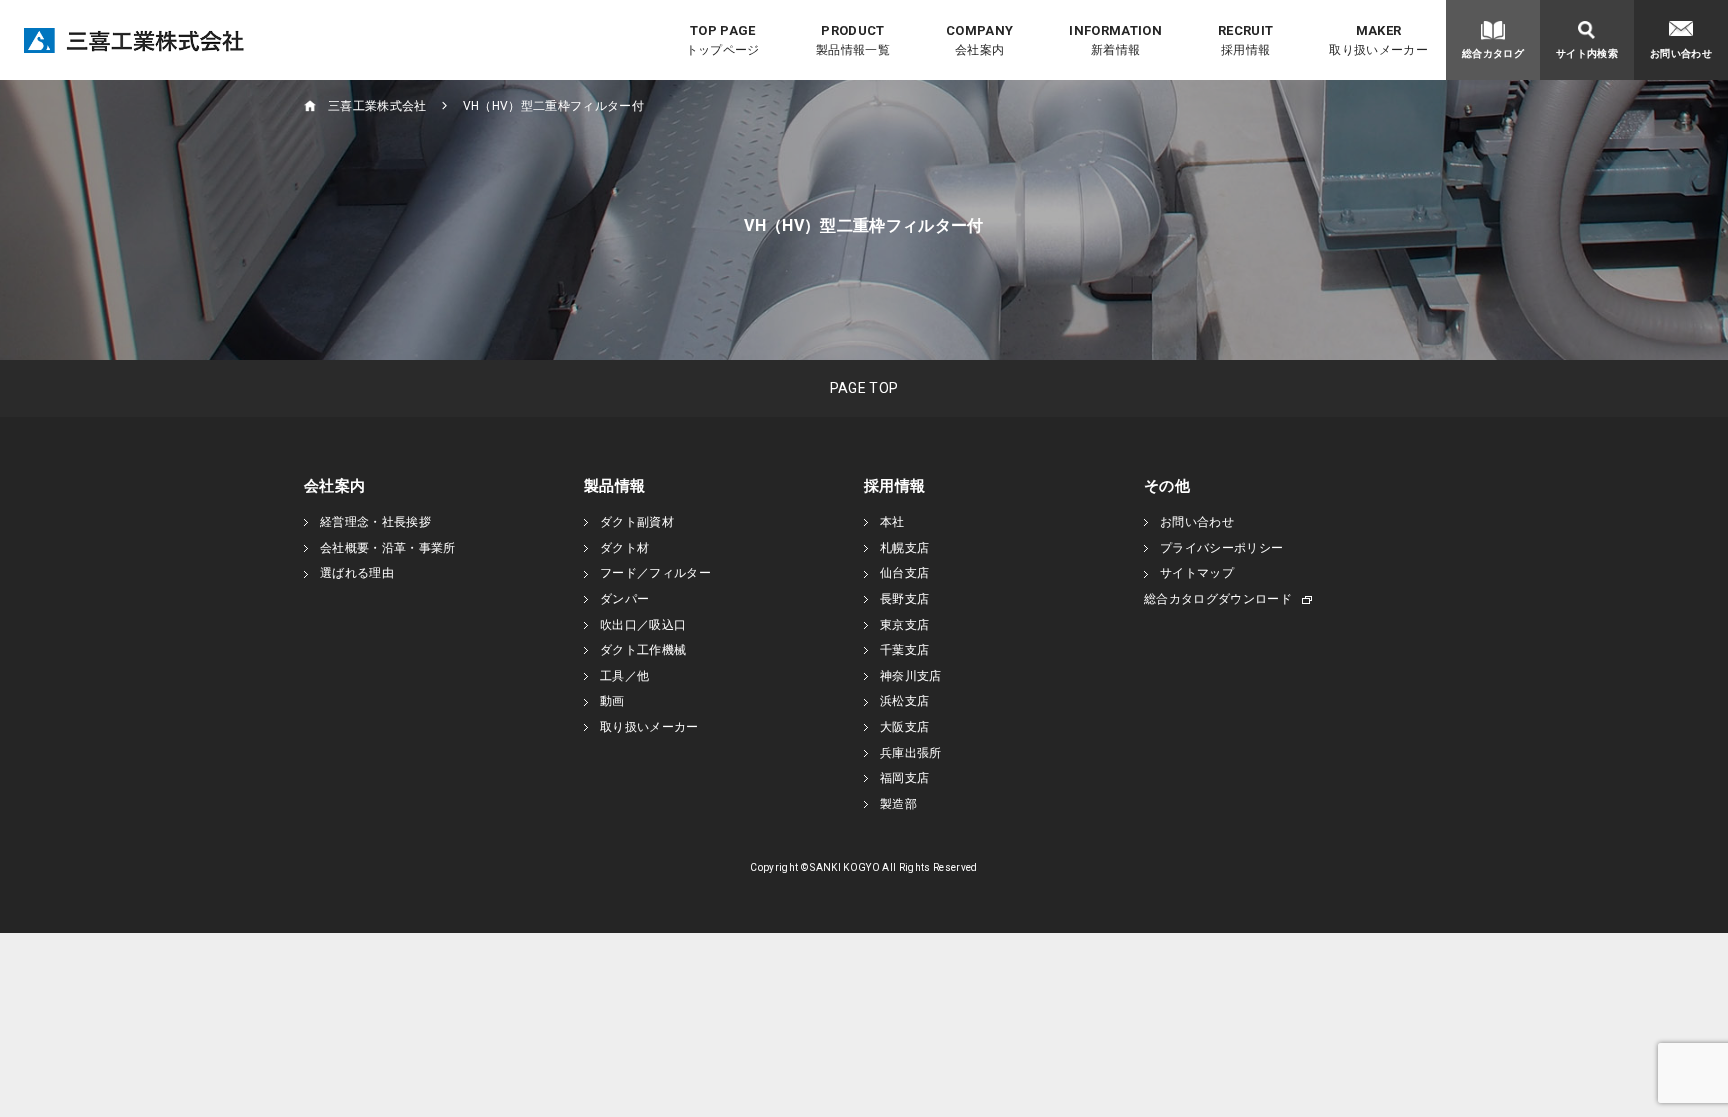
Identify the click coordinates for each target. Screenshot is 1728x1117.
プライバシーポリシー (1221, 548)
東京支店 (904, 625)
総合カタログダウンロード (1218, 599)
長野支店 (904, 599)
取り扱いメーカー (649, 727)
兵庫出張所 (911, 753)
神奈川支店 (911, 676)
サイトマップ (1197, 573)
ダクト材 (624, 548)
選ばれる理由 (357, 573)
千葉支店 (904, 650)
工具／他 (624, 676)
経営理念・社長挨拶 (375, 522)
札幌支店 (904, 548)
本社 (892, 522)
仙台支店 (904, 573)
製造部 (898, 804)
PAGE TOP (864, 388)
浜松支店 (904, 701)
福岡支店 (904, 778)
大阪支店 (904, 727)
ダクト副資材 (637, 522)
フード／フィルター (655, 573)
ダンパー (624, 599)
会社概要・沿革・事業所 (388, 548)
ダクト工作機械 (643, 650)
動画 (612, 701)
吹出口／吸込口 (643, 625)
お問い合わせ (1197, 522)
